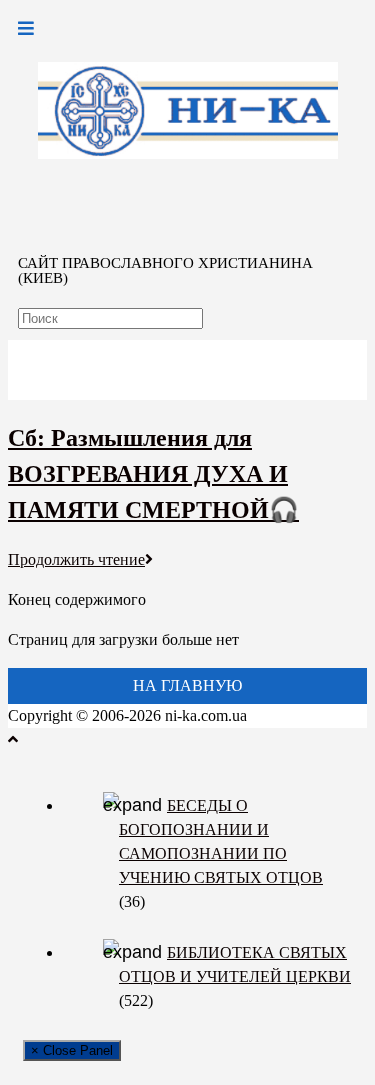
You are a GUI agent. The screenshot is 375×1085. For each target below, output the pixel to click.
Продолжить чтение (76, 559)
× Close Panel (72, 1050)
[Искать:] (110, 317)
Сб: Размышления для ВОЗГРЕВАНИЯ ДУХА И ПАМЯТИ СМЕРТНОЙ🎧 (153, 474)
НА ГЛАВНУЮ (187, 685)
